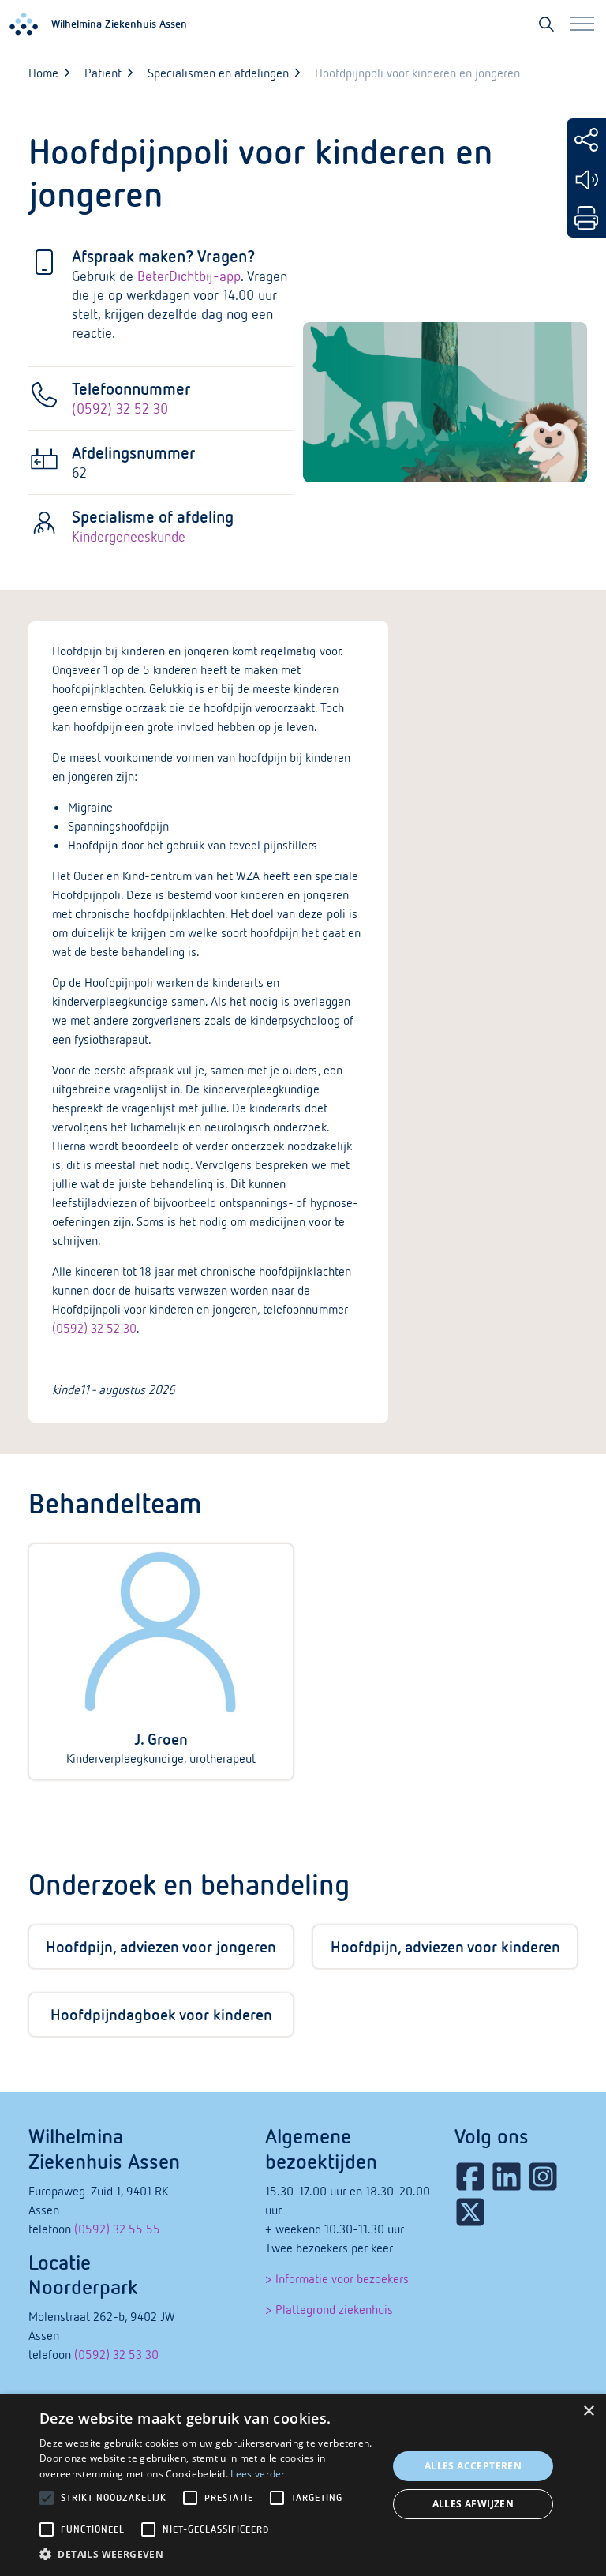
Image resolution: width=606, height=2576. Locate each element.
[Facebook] (470, 2177)
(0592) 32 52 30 (120, 409)
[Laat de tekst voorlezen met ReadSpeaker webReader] (586, 180)
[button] (208, 2555)
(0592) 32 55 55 (117, 2229)
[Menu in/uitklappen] (582, 24)
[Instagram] (543, 2177)
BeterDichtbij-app (189, 276)
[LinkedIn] (507, 2177)
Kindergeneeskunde (129, 536)
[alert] (303, 2485)
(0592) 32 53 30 (116, 2354)
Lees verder (258, 2474)
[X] (470, 2212)
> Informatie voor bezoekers (337, 2278)
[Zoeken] (546, 24)
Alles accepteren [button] (473, 2466)
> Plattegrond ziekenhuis (329, 2309)
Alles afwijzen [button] (473, 2504)
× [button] (588, 2411)
